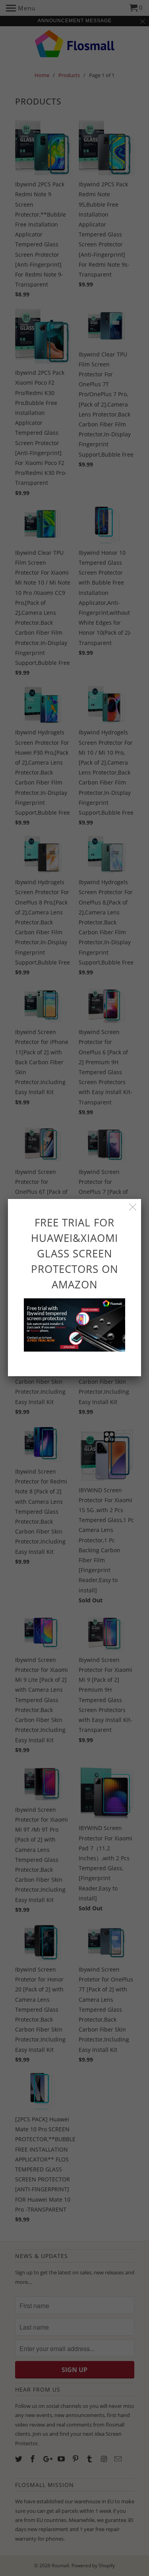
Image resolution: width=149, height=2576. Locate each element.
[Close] (133, 1207)
